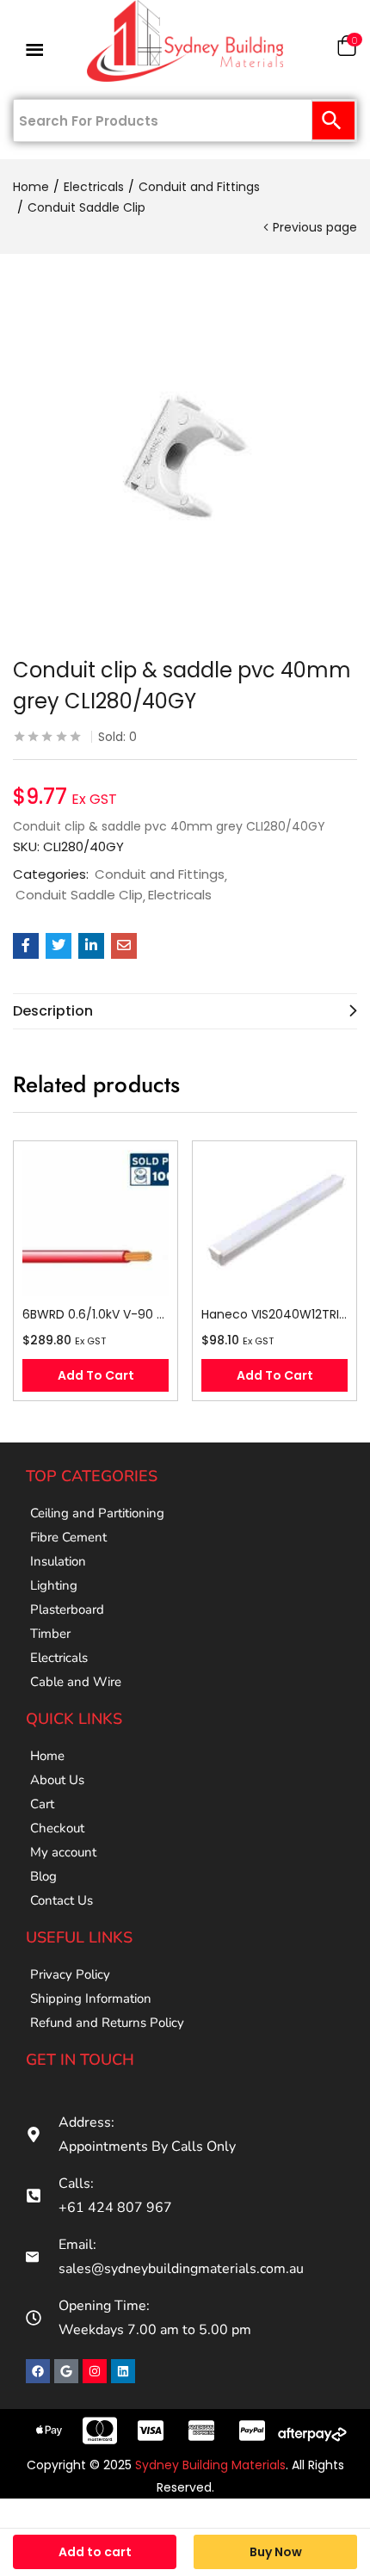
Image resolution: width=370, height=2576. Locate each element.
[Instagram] (95, 2371)
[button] (347, 49)
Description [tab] (53, 1011)
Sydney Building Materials (210, 2465)
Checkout (57, 1828)
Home (31, 187)
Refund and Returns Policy (107, 2023)
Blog (43, 1876)
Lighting (54, 1585)
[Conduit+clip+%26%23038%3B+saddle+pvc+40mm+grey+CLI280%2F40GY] (59, 946)
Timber (50, 1634)
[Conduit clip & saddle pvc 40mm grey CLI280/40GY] (26, 946)
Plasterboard (67, 1609)
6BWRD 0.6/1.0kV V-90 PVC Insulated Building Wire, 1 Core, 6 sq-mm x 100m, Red (96, 1314)
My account (63, 1852)
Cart (42, 1804)
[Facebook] (38, 2371)
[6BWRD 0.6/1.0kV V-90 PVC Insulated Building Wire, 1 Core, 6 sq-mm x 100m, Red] (96, 1223)
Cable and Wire (76, 1682)
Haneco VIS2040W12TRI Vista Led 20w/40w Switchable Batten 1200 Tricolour (274, 1314)
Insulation (58, 1561)
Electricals (94, 187)
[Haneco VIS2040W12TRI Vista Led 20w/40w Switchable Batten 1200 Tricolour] (274, 1223)
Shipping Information (91, 1998)
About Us (57, 1780)
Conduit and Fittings (199, 187)
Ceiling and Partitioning (97, 1513)
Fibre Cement (68, 1537)
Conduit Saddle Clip (86, 207)
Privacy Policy (70, 1974)
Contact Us (62, 1900)
